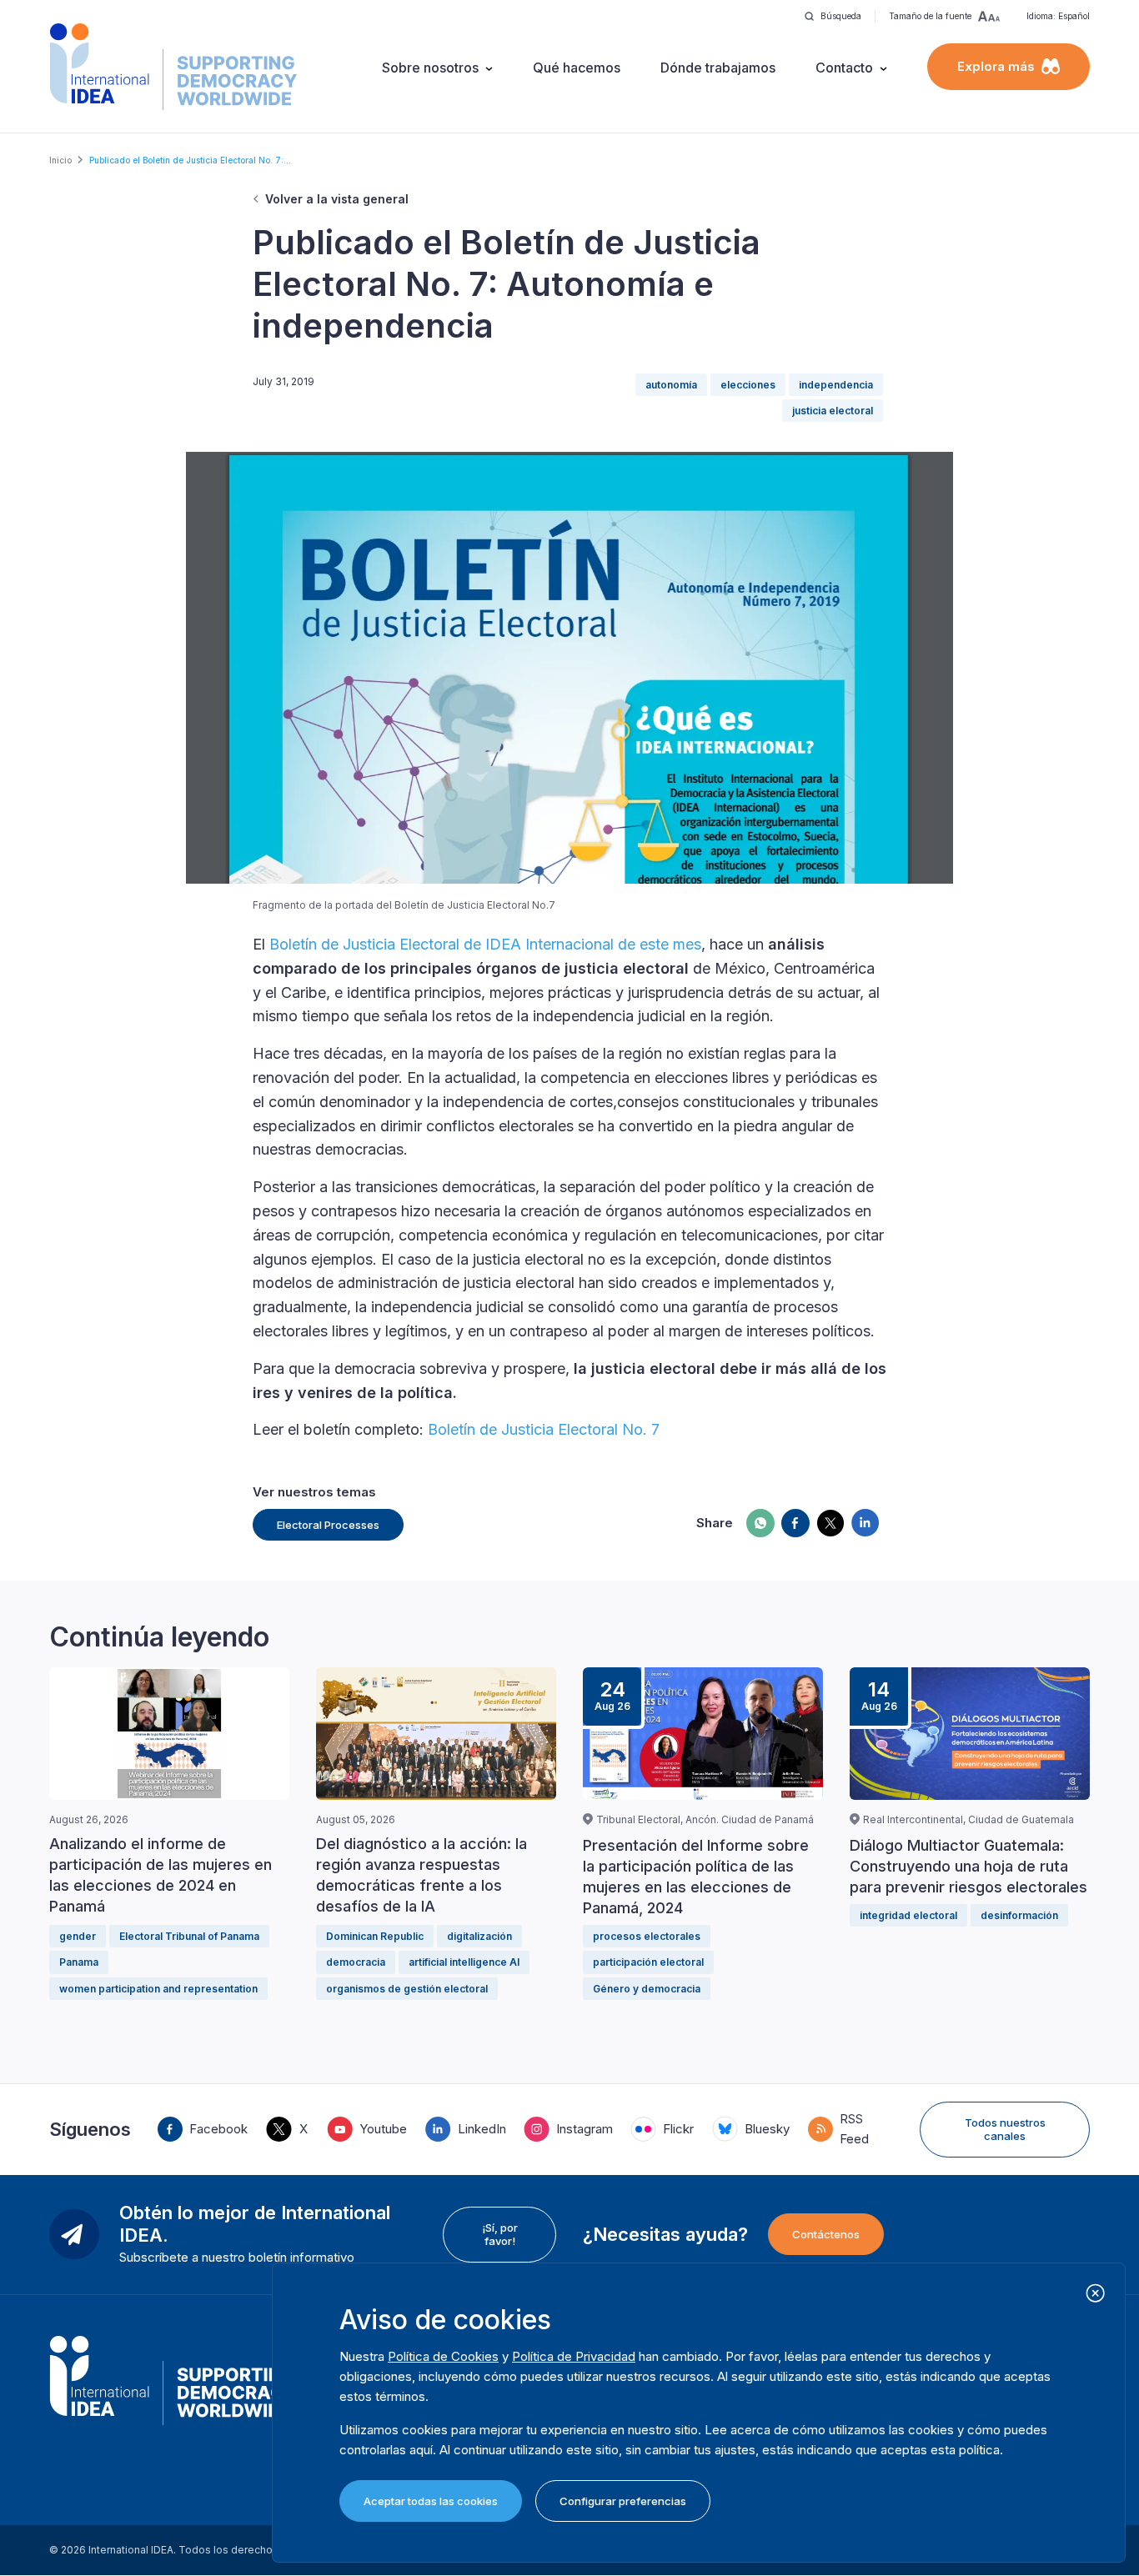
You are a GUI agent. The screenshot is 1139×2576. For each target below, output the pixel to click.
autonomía (671, 385)
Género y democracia (647, 1989)
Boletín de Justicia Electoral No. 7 (544, 1429)
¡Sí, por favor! (500, 2234)
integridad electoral (908, 1915)
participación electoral (648, 1962)
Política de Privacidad (574, 2356)
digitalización (479, 1936)
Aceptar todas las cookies (431, 2501)
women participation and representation (158, 1989)
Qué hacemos (577, 68)
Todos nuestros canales (1005, 2129)
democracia (356, 1962)
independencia (836, 385)
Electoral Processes (328, 1525)
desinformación (1019, 1915)
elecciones (748, 385)
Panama (79, 1962)
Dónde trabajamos (718, 68)
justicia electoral (833, 411)
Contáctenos (826, 2234)
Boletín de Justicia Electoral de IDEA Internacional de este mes (485, 944)
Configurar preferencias (623, 2501)
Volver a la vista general (337, 199)
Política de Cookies (443, 2356)
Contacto (844, 68)
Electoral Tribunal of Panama (189, 1936)
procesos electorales (647, 1936)
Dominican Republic (375, 1936)
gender (78, 1936)
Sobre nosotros (430, 68)
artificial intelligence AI (464, 1962)
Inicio (60, 160)
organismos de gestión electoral (407, 1989)
